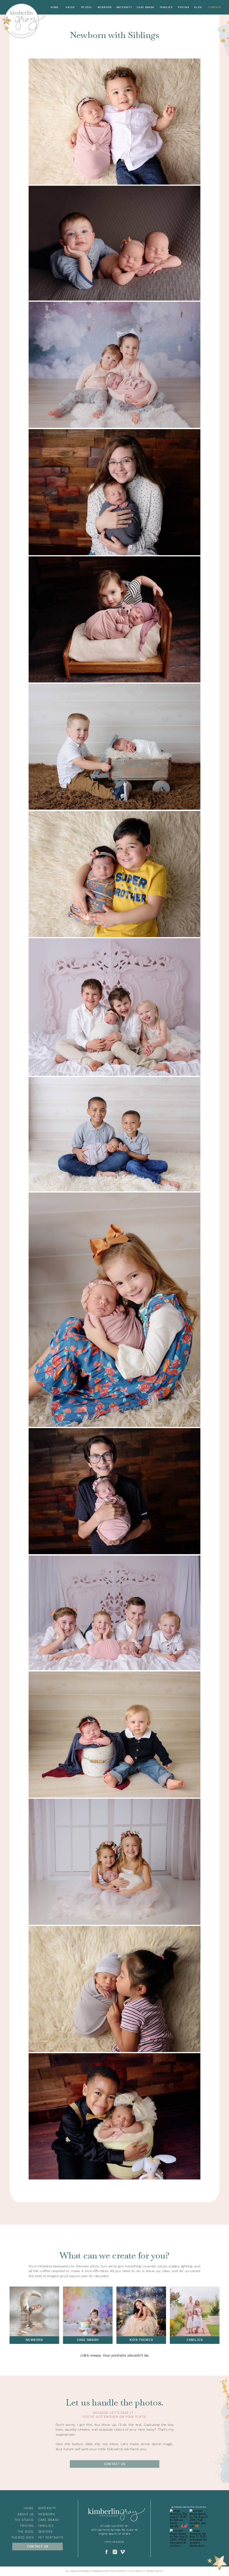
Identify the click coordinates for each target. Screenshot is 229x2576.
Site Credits (136, 2571)
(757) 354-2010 (115, 2542)
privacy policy (155, 2571)
